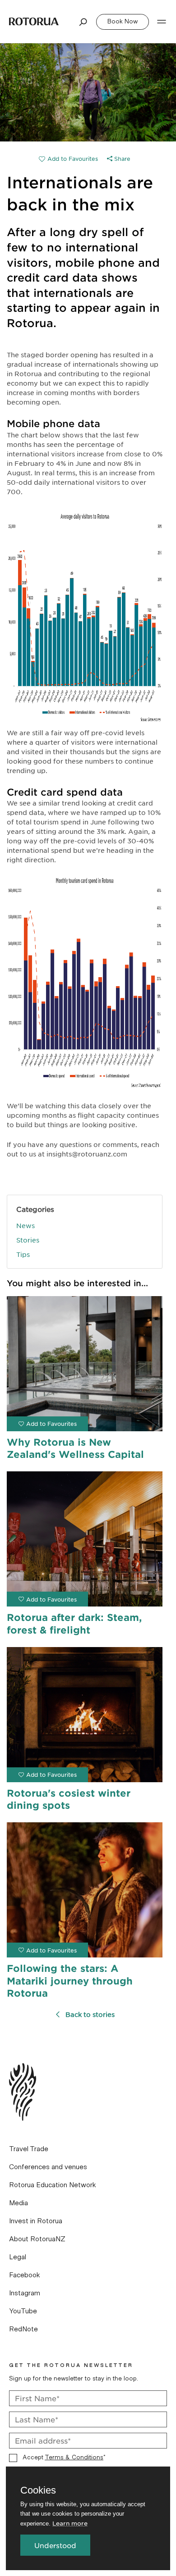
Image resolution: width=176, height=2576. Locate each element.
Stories (28, 1240)
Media (19, 2203)
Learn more (70, 2523)
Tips (23, 1254)
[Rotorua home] (34, 21)
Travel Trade (29, 2149)
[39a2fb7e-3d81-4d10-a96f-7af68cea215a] (68, 159)
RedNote (23, 2329)
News (25, 1225)
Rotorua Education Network (53, 2185)
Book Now (123, 22)
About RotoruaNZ (37, 2239)
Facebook (25, 2275)
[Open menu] (162, 22)
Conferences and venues (48, 2167)
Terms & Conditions (74, 2458)
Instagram (25, 2293)
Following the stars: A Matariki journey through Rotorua (70, 1980)
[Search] (83, 22)
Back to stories (90, 2014)
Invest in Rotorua (36, 2221)
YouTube (23, 2311)
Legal (18, 2257)
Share (121, 159)
